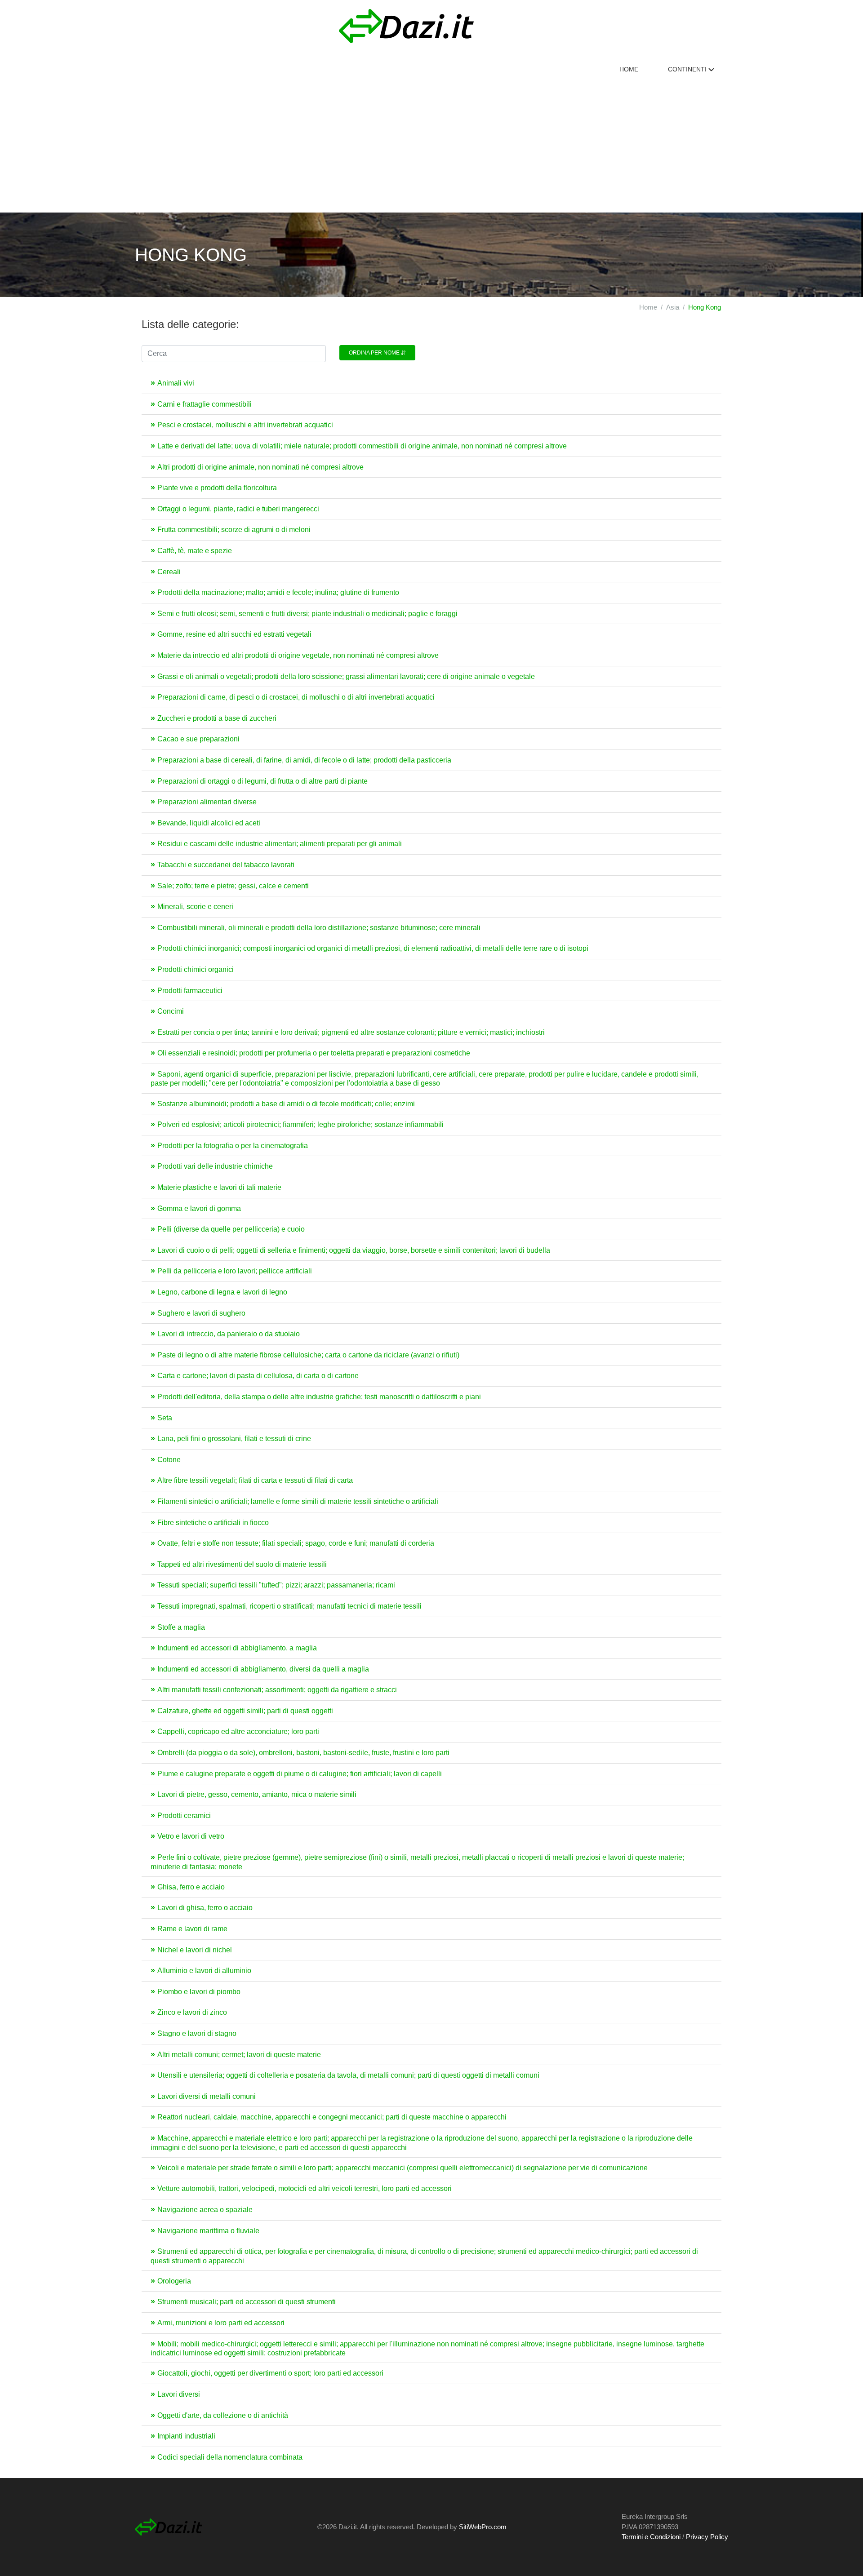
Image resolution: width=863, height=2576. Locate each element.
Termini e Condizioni (651, 2537)
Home (629, 69)
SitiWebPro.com (483, 2527)
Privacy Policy (707, 2537)
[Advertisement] (431, 145)
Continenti (688, 69)
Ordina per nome (375, 353)
